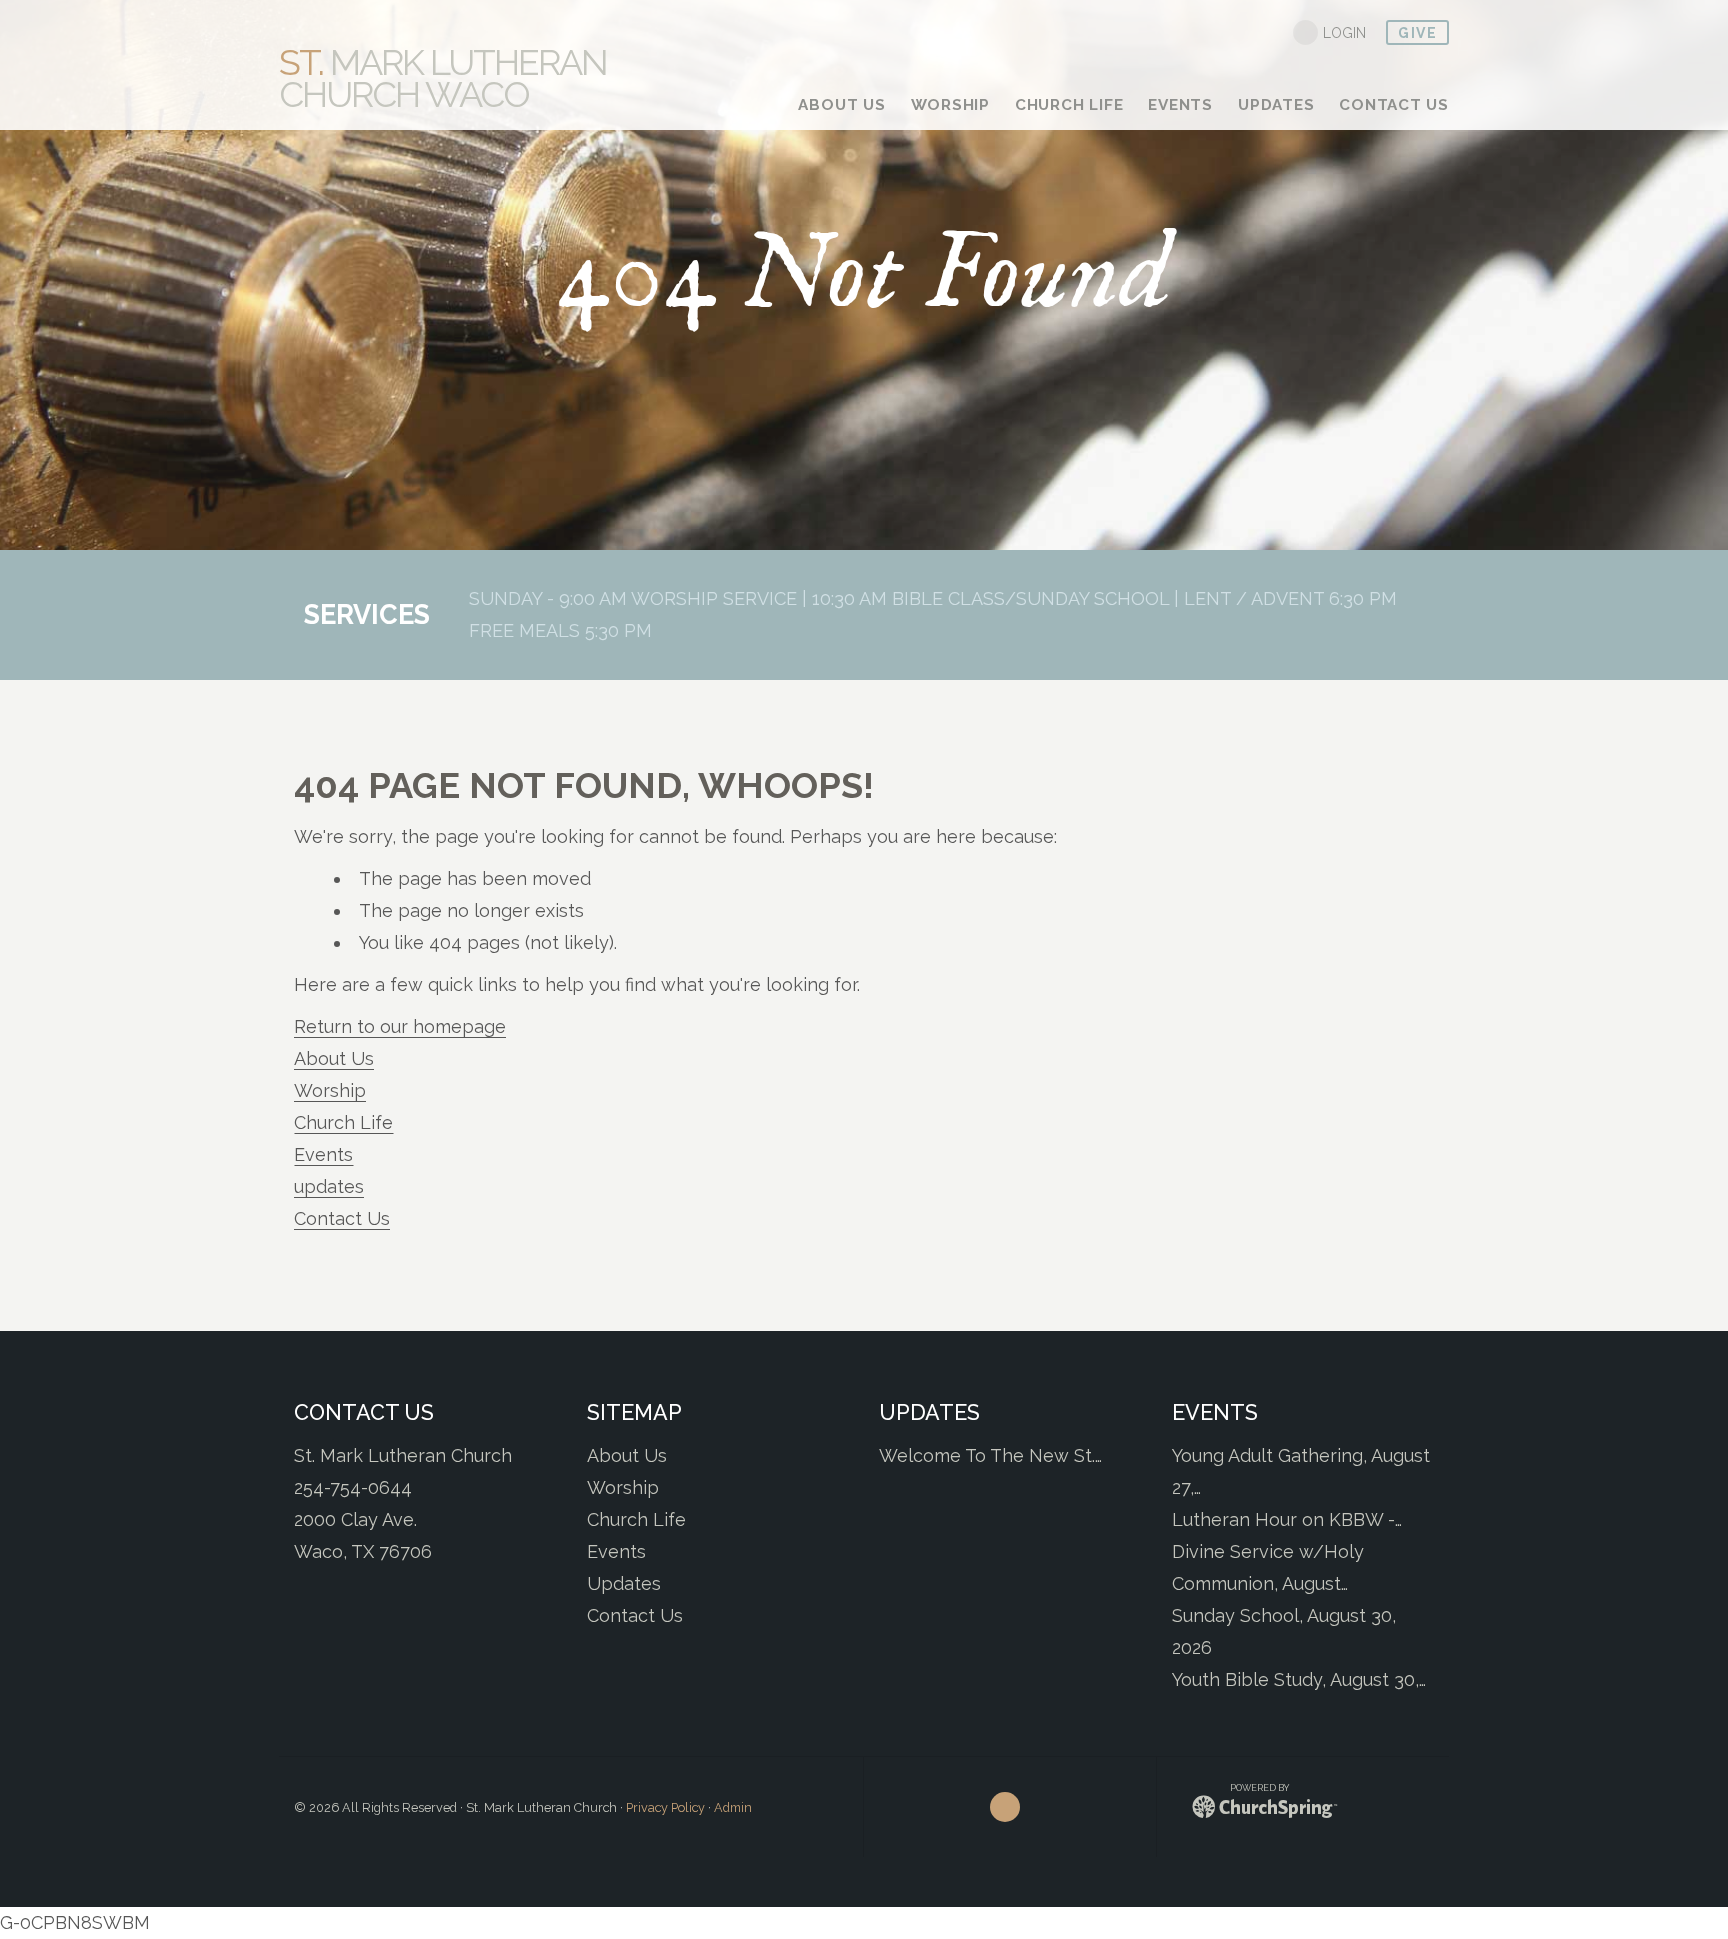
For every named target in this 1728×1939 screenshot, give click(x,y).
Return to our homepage (400, 1026)
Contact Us (342, 1218)
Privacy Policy (665, 1807)
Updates (624, 1583)
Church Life (343, 1122)
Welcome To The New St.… (990, 1455)
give (1417, 33)
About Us (334, 1058)
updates (329, 1186)
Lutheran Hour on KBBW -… (1287, 1519)
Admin (733, 1807)
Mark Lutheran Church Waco (443, 78)
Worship (330, 1090)
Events (323, 1154)
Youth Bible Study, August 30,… (1299, 1679)
